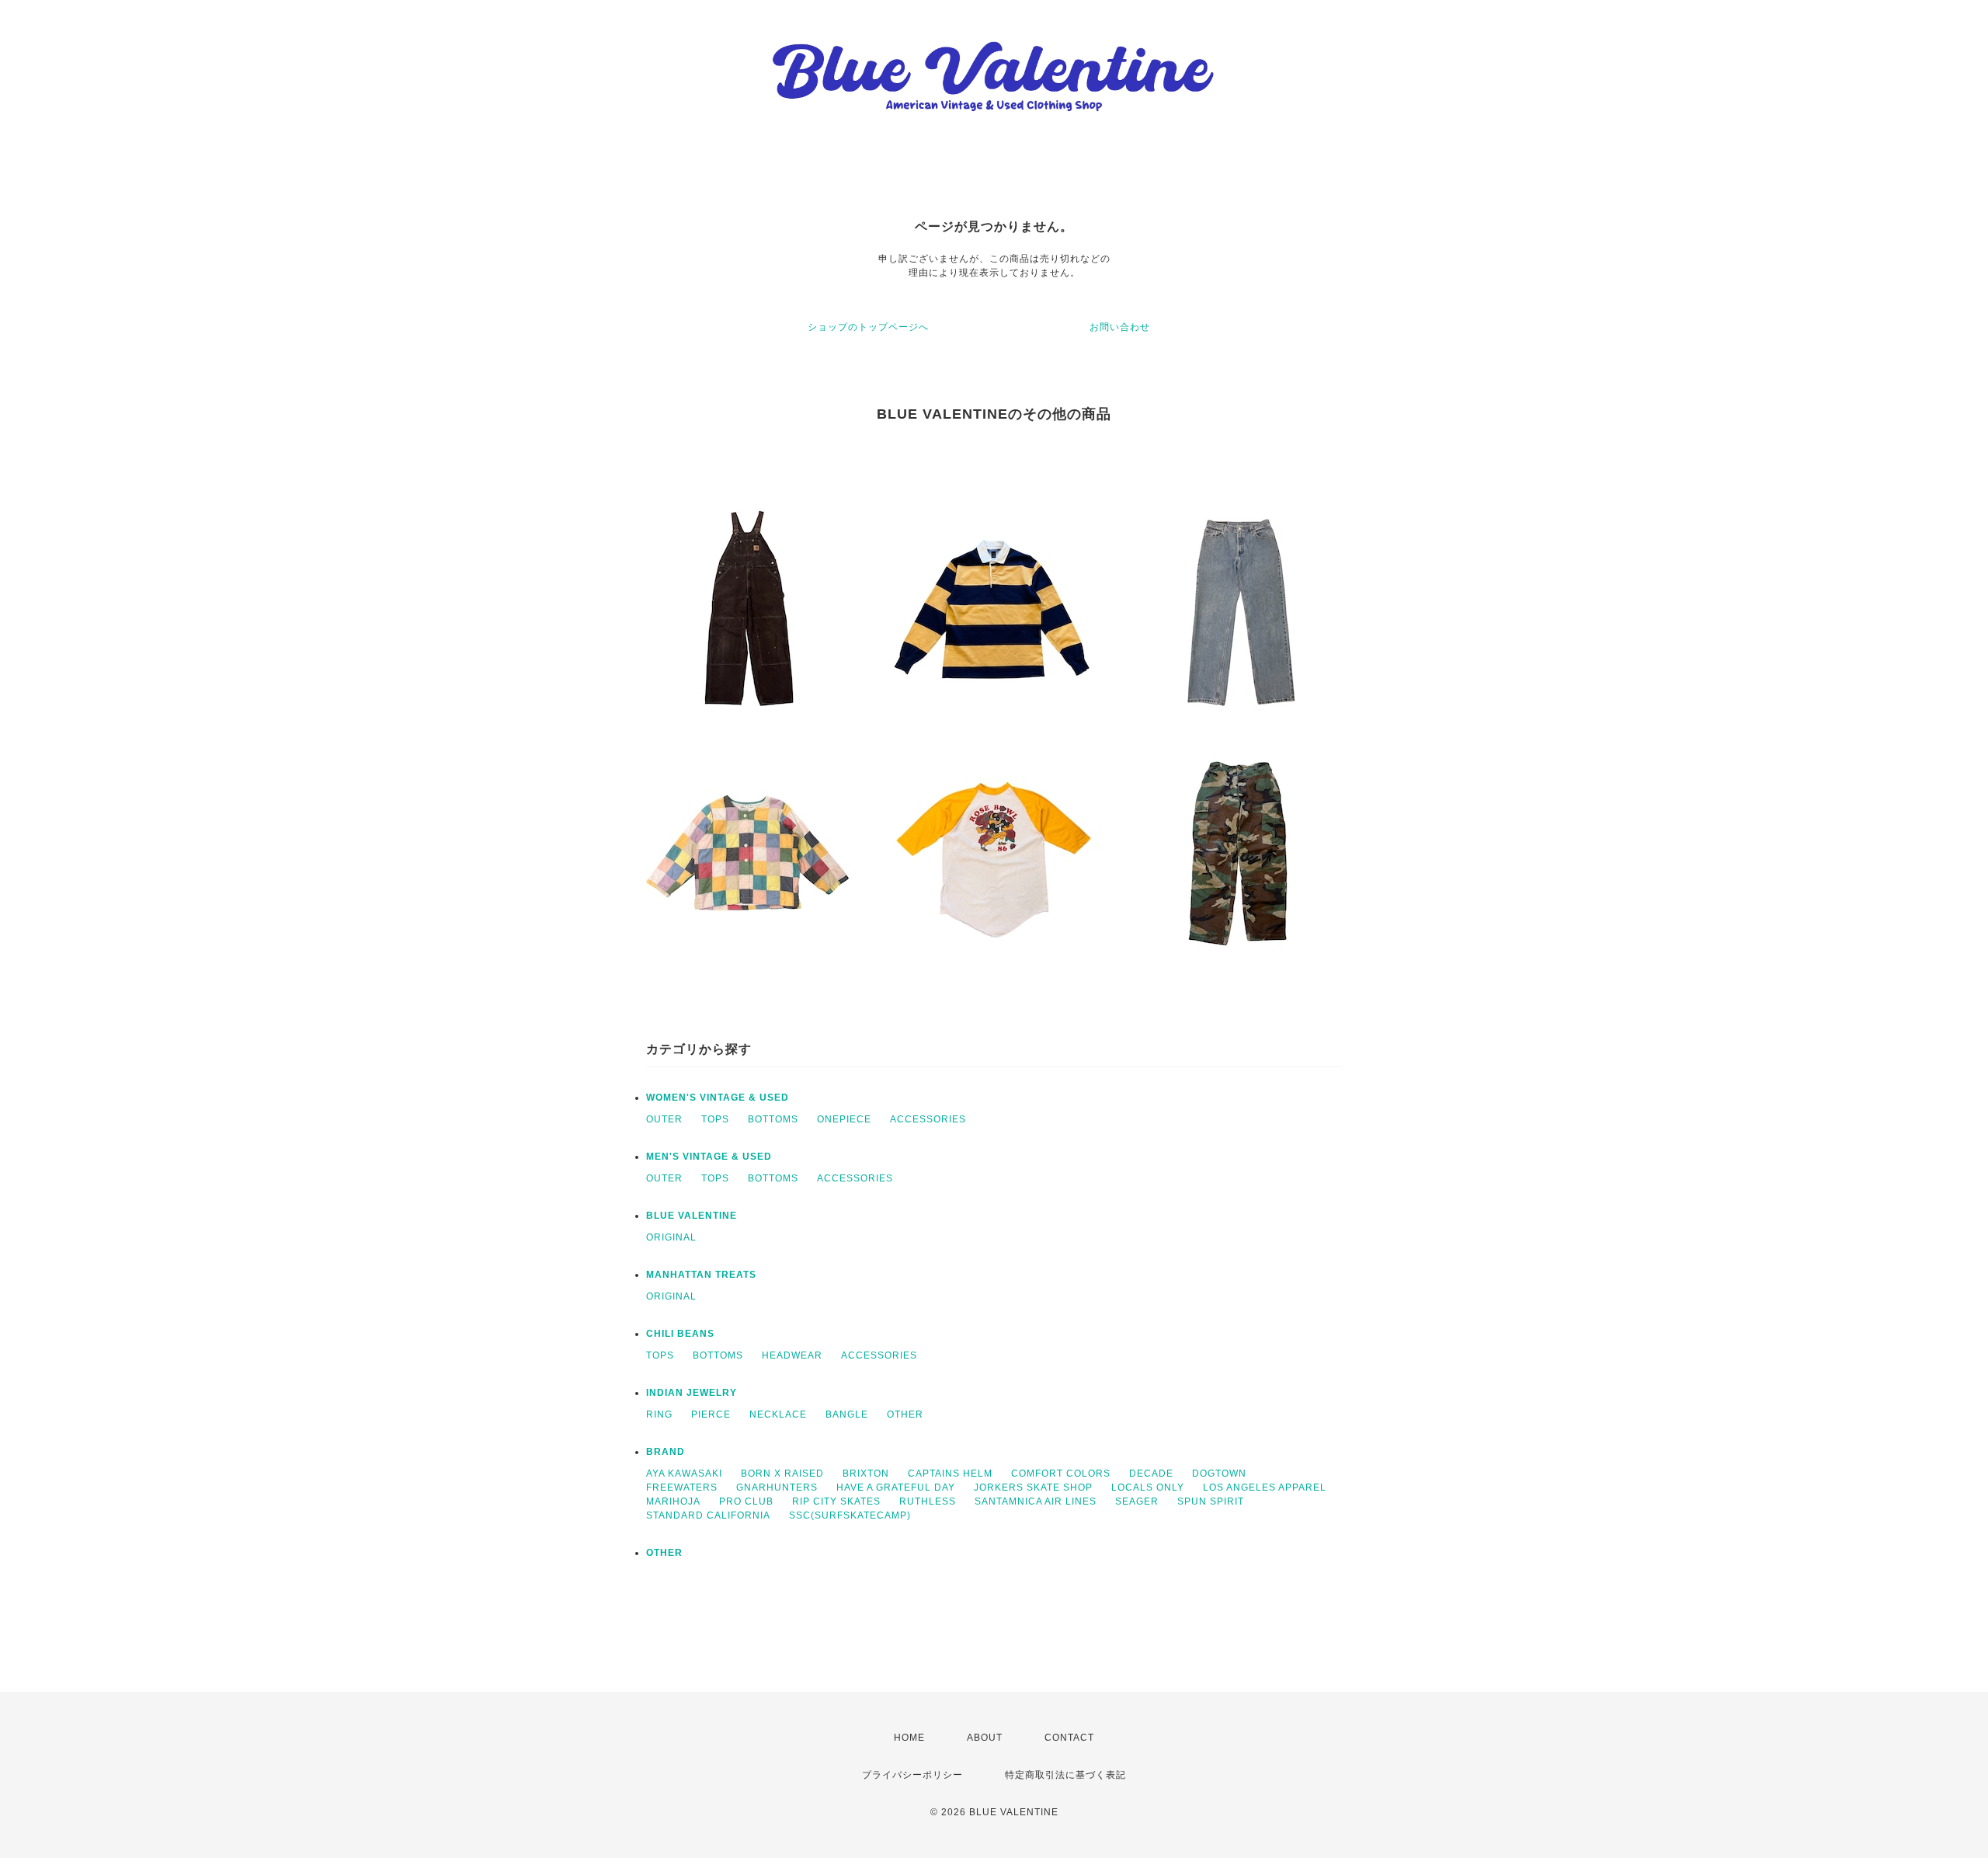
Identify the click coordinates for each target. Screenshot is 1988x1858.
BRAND (666, 1452)
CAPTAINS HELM (950, 1474)
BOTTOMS (773, 1119)
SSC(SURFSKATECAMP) (850, 1515)
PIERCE (711, 1414)
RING (659, 1414)
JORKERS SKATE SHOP (1033, 1487)
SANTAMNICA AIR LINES (1036, 1501)
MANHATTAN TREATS (701, 1275)
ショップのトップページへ (868, 327)
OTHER (905, 1414)
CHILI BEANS (680, 1334)
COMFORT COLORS (1061, 1474)
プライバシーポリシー (912, 1775)
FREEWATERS (682, 1487)
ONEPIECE (844, 1119)
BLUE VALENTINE (692, 1216)
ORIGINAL (671, 1237)
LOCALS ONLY (1148, 1487)
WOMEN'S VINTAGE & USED (718, 1098)
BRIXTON (866, 1474)
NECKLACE (778, 1414)
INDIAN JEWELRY (692, 1393)
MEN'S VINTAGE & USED (709, 1157)
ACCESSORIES (928, 1119)
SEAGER (1137, 1501)
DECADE (1151, 1474)
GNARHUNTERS (777, 1487)
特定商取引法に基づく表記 (1065, 1775)
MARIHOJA (673, 1501)
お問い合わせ (1120, 327)
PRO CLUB (746, 1501)
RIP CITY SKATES (836, 1501)
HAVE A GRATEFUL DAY (896, 1487)
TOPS (715, 1119)
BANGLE (847, 1414)
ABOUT (985, 1738)
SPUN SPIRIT (1211, 1501)
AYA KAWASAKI (684, 1474)
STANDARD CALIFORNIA (708, 1515)
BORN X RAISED (782, 1474)
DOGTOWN (1219, 1474)
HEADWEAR (792, 1355)
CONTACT (1069, 1738)
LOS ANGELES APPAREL (1265, 1487)
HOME (909, 1738)
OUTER (664, 1119)
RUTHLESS (928, 1501)
